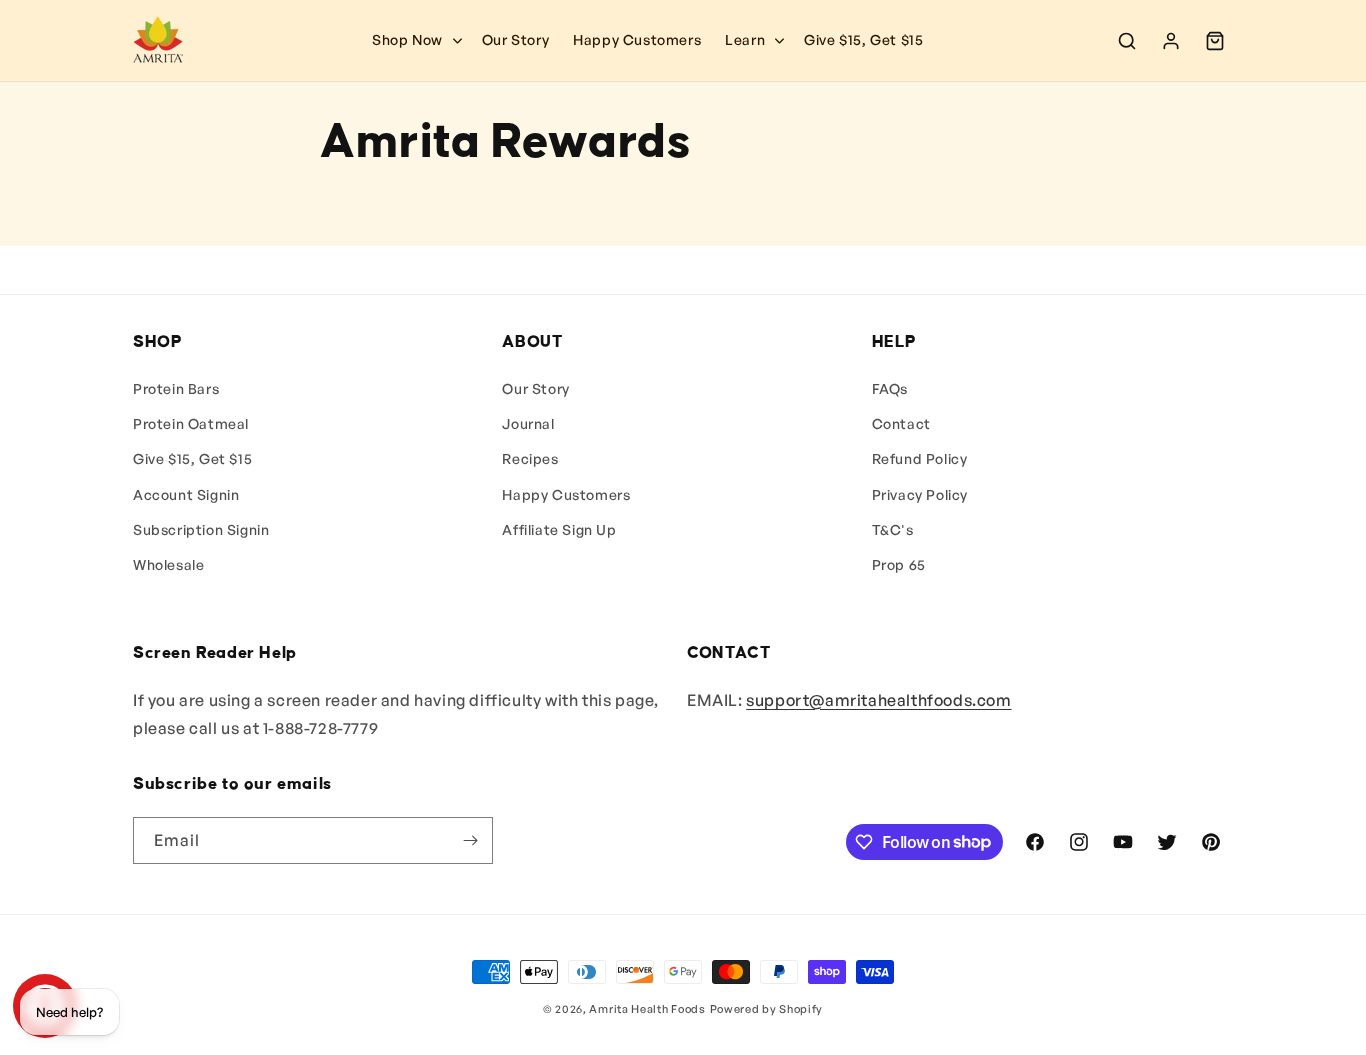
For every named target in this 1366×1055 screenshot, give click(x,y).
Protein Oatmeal (191, 423)
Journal (528, 423)
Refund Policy (920, 458)
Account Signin (186, 494)
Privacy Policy (920, 494)
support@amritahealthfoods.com (878, 700)
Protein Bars (176, 388)
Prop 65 (899, 564)
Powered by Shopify (767, 1009)
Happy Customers (566, 494)
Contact (901, 423)
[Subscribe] (470, 840)
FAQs (890, 388)
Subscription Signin (201, 529)
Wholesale (168, 564)
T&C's (893, 529)
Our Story (535, 388)
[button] (752, 40)
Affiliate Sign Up (559, 529)
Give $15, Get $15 (192, 458)
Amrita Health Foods (647, 1009)
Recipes (530, 458)
